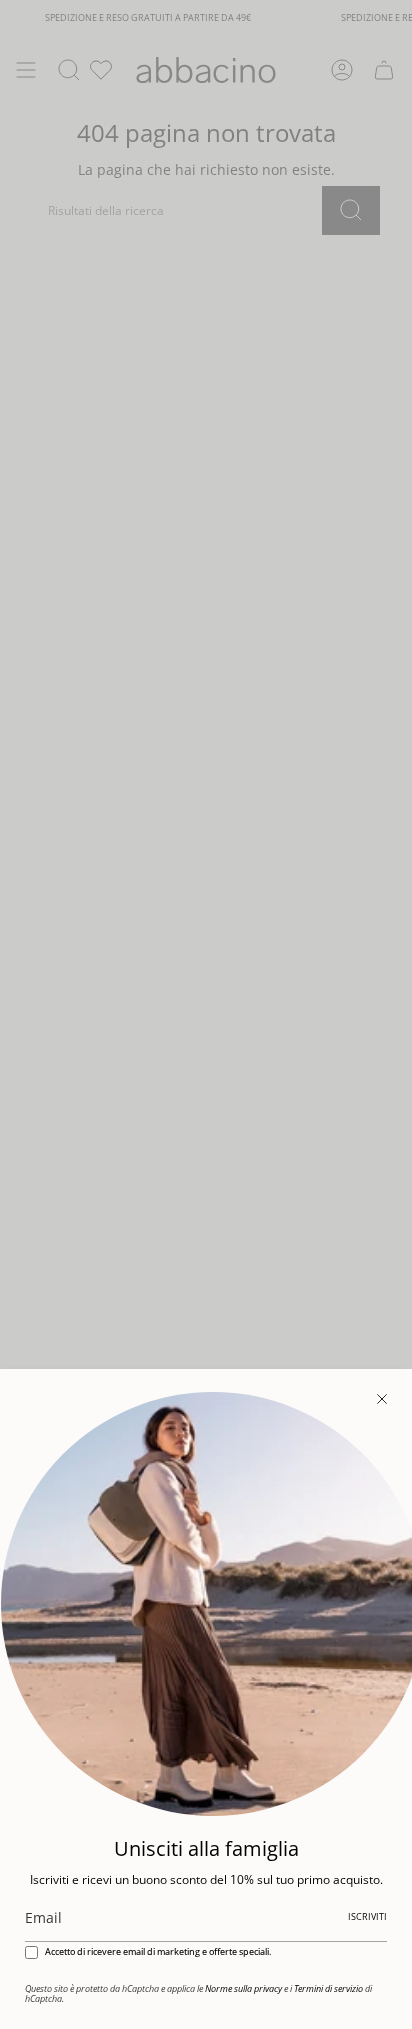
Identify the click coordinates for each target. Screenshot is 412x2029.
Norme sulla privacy (243, 1989)
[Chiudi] (382, 1399)
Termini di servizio (328, 1989)
